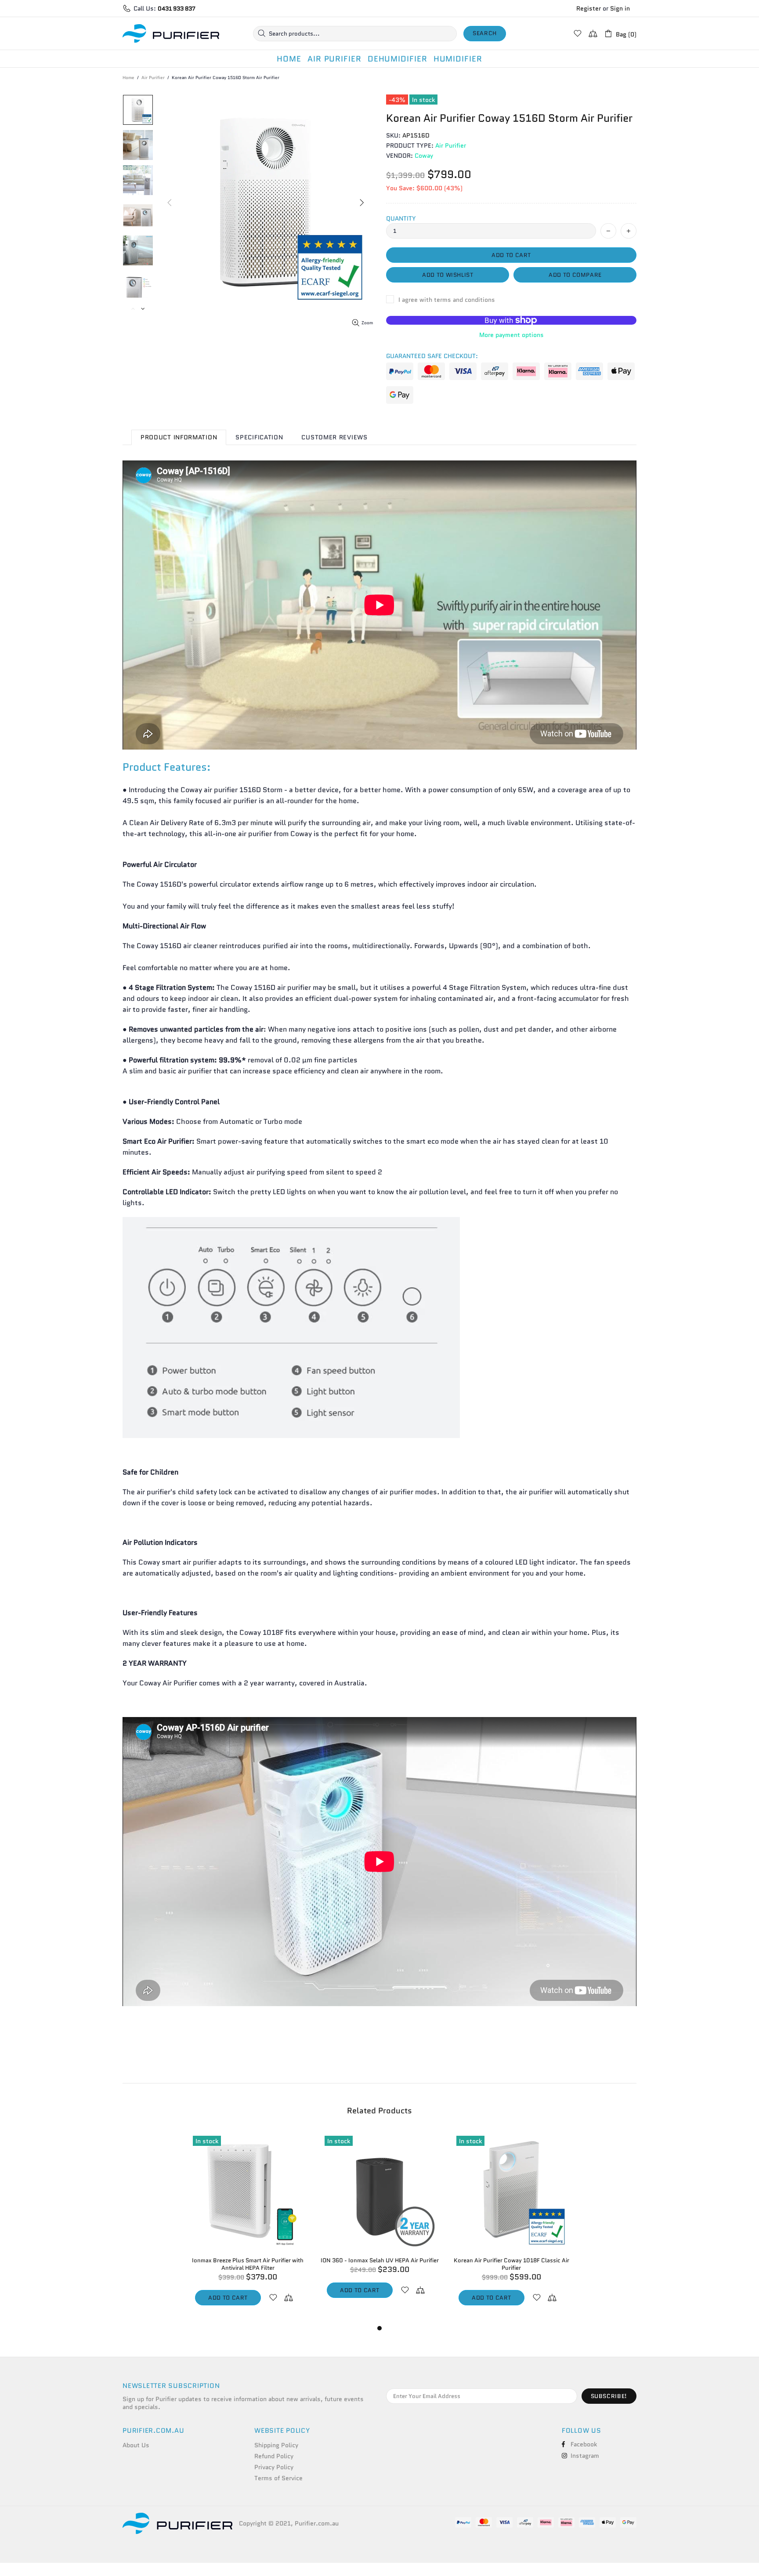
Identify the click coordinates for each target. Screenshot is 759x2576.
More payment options (511, 335)
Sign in (620, 8)
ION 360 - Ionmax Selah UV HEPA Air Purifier (380, 2260)
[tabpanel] (248, 2227)
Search (485, 33)
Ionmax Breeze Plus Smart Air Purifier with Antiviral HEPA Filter (248, 2264)
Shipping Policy (276, 2445)
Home (128, 78)
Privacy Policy (274, 2467)
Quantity (401, 218)
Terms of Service (278, 2478)
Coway (424, 156)
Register (589, 8)
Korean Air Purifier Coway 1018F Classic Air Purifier (511, 2264)
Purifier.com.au (171, 34)
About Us (136, 2445)
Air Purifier (153, 78)
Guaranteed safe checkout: (432, 356)
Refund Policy (274, 2456)
